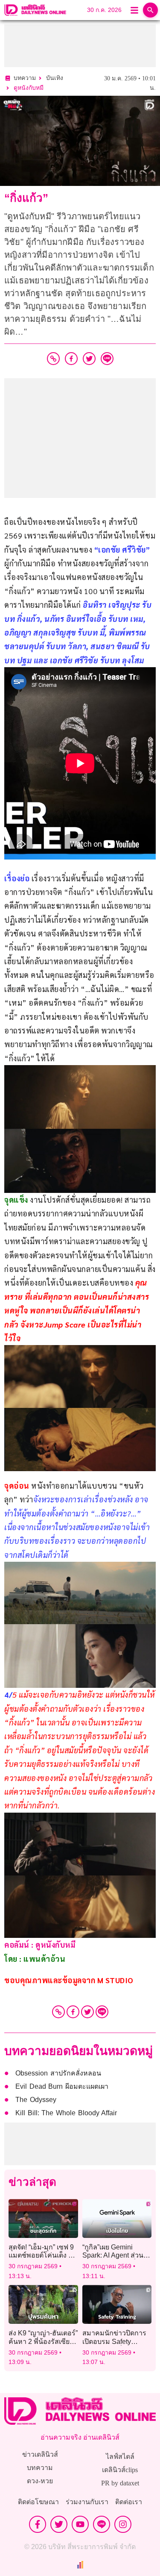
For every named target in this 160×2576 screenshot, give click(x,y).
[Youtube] (80, 2524)
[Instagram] (123, 2524)
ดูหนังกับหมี (29, 88)
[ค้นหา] (150, 10)
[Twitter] (87, 2012)
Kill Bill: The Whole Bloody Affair (66, 2113)
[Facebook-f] (38, 2524)
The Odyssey (36, 2100)
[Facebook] (73, 2012)
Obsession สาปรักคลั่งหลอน (58, 2073)
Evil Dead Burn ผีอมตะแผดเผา (62, 2086)
